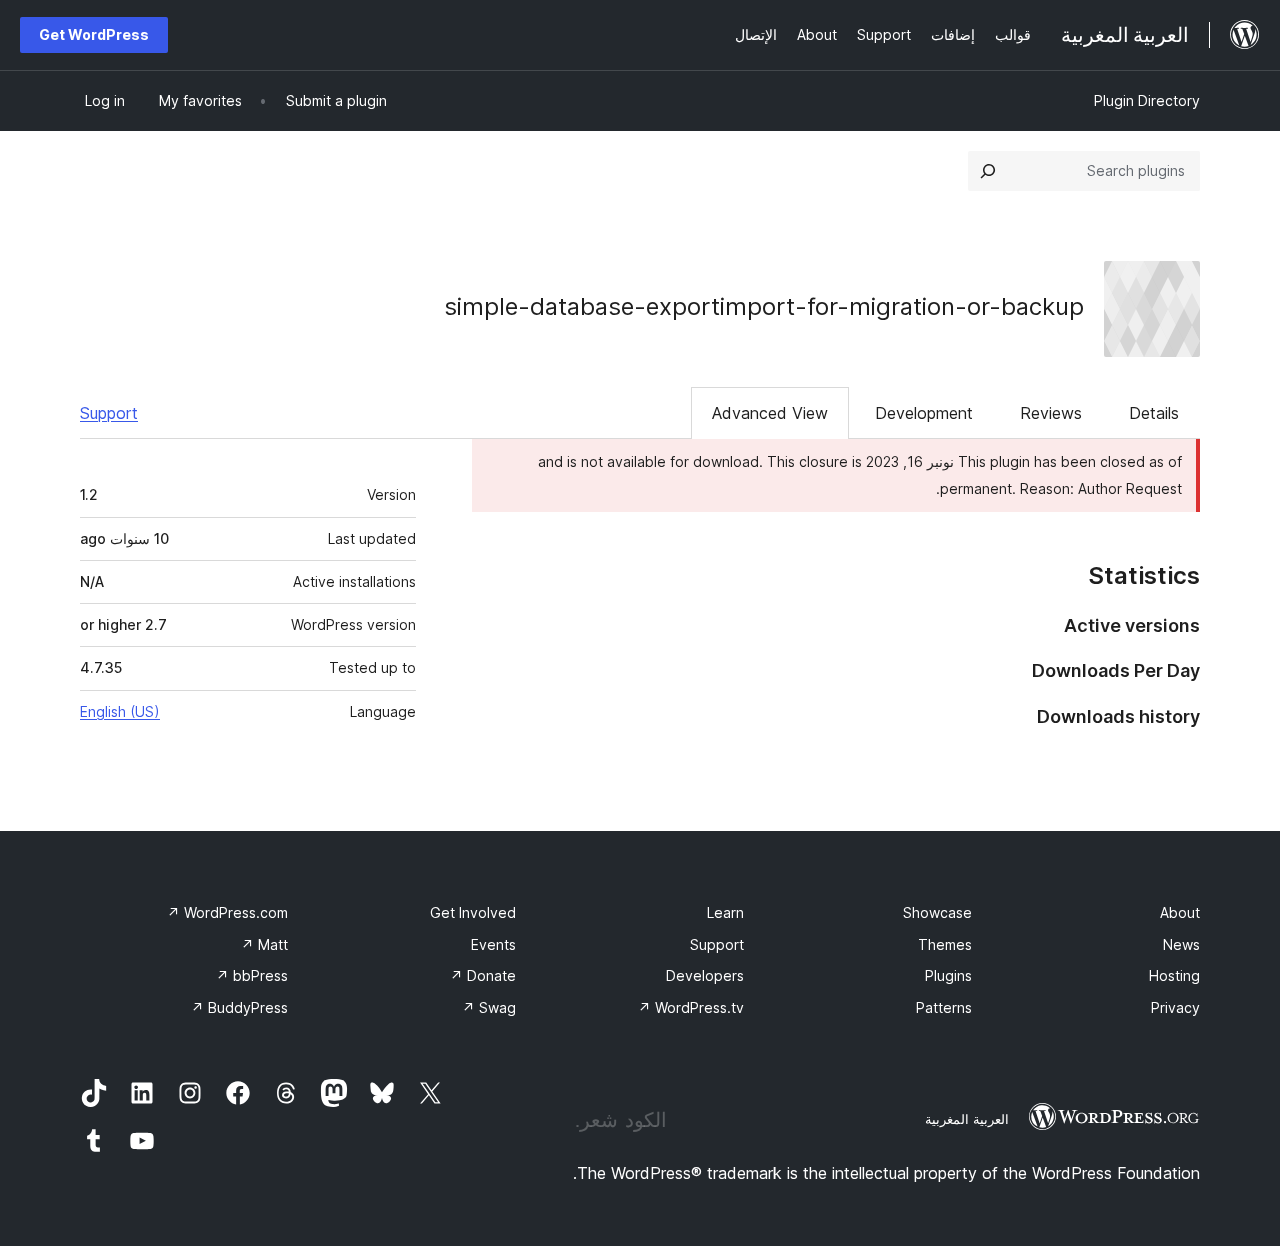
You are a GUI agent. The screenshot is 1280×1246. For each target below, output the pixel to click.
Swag (489, 1007)
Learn (725, 912)
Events (493, 944)
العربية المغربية (967, 1119)
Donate (483, 975)
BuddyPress (239, 1007)
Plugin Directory (1147, 100)
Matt (264, 944)
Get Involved (473, 912)
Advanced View (770, 413)
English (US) (120, 711)
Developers (705, 975)
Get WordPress (94, 34)
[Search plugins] (988, 171)
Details (1154, 413)
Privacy (1175, 1007)
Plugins (948, 975)
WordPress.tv (691, 1007)
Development (924, 413)
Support (109, 413)
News (1181, 944)
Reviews (1051, 413)
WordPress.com (227, 912)
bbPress (252, 975)
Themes (945, 944)
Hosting (1174, 975)
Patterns (944, 1007)
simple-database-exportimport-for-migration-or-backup (764, 306)
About (1180, 912)
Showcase (937, 912)
